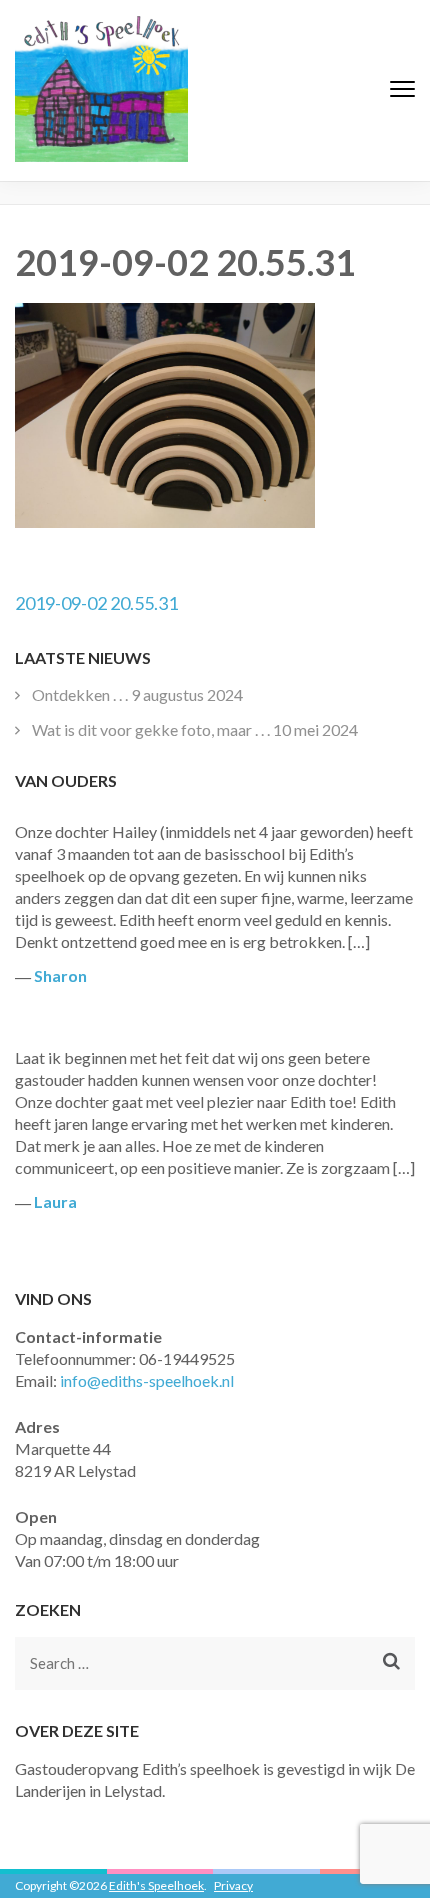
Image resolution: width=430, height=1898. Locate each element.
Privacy (233, 1885)
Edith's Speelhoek (156, 1885)
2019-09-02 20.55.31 (96, 603)
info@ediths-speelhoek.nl (147, 1380)
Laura (55, 1201)
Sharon (60, 975)
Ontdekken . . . (80, 694)
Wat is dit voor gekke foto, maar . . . (151, 729)
